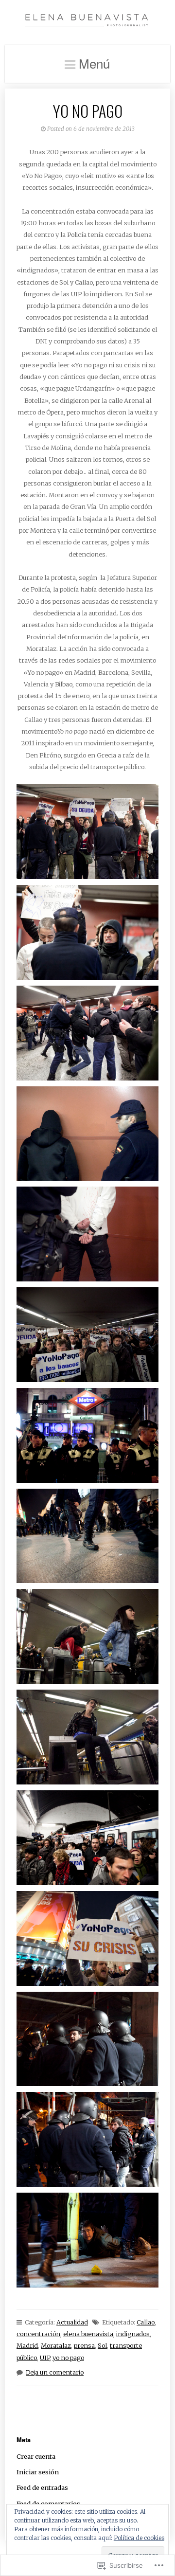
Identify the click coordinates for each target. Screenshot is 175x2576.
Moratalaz (56, 2345)
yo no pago (68, 2358)
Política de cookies (139, 2538)
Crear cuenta (36, 2456)
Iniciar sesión (38, 2472)
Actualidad (72, 2322)
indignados (133, 2334)
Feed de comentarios (48, 2504)
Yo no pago (88, 111)
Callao (146, 2322)
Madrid (27, 2345)
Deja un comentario (55, 2372)
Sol (102, 2345)
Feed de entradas (42, 2487)
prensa (84, 2345)
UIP (45, 2358)
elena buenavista (88, 2334)
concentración (38, 2334)
